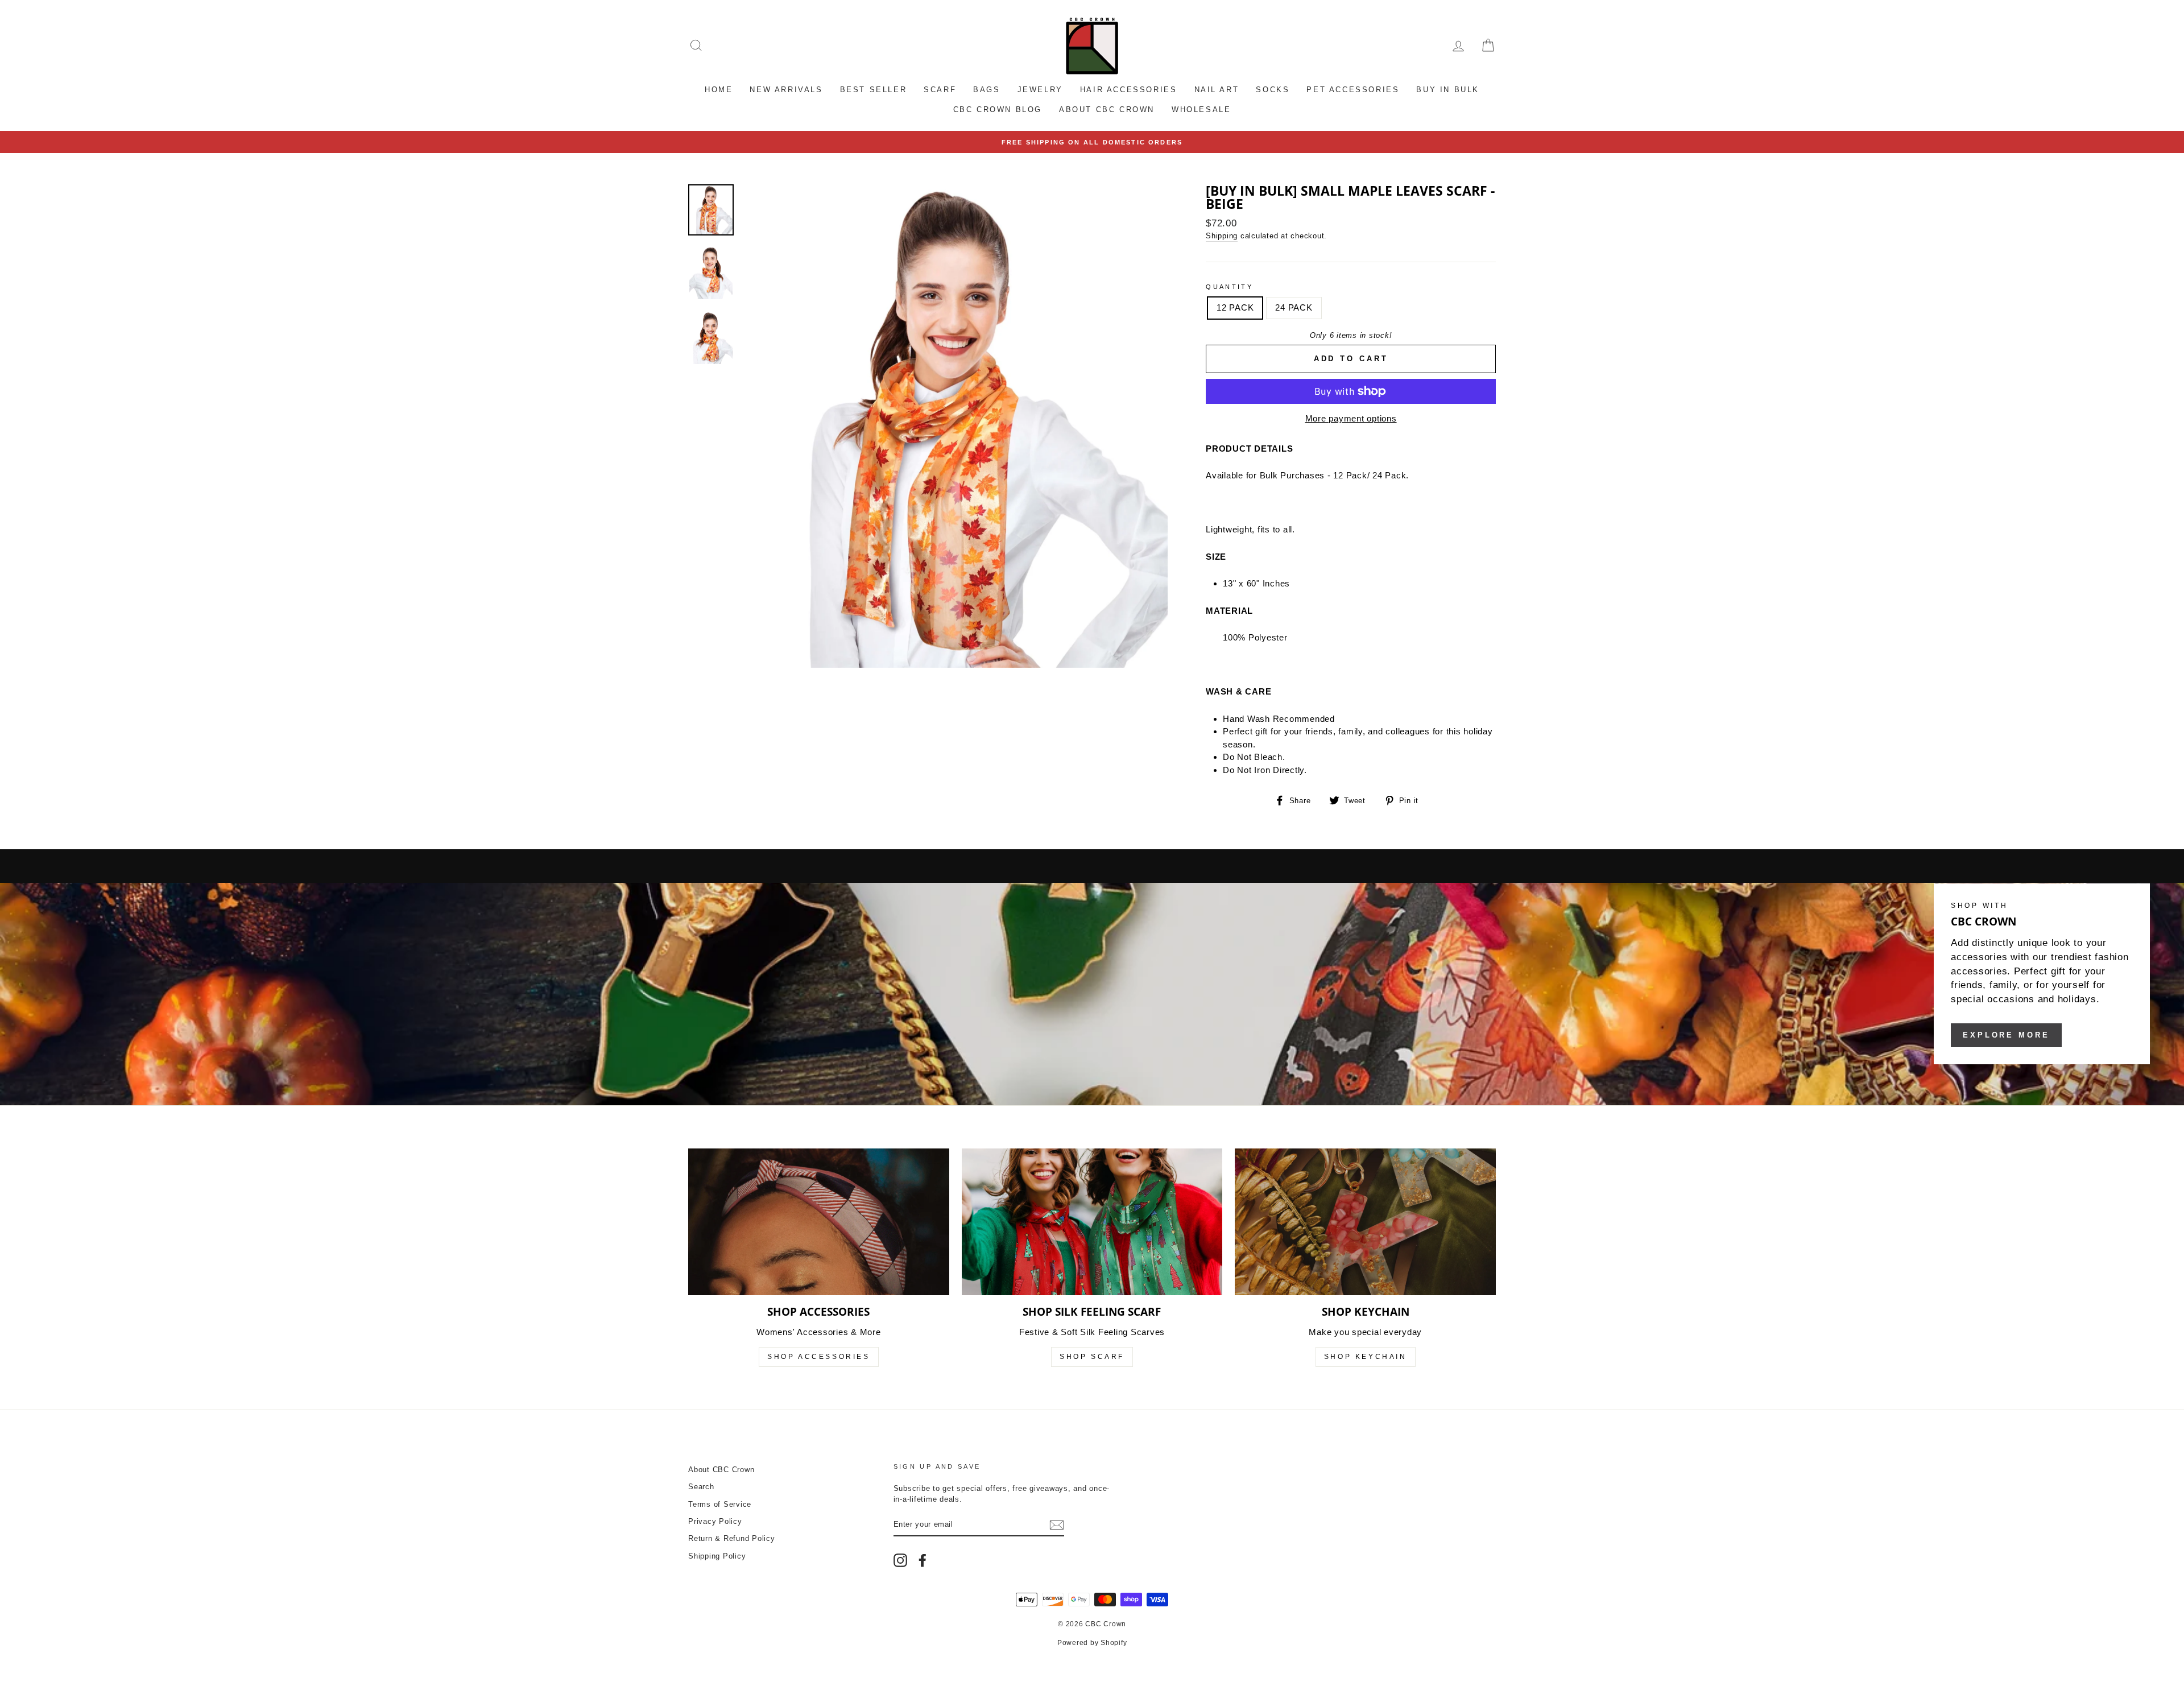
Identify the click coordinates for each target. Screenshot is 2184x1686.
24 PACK (1294, 307)
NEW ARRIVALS (786, 90)
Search (701, 1487)
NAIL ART (1217, 90)
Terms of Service (720, 1504)
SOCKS (1273, 90)
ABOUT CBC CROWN (1107, 109)
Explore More (2006, 1035)
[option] (1092, 142)
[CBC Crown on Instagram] (900, 1560)
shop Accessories (819, 1357)
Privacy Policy (715, 1521)
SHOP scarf (1092, 1357)
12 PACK (1235, 307)
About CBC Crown (721, 1470)
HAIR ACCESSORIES (1129, 90)
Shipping (1222, 236)
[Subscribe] (1057, 1525)
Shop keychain (1366, 1357)
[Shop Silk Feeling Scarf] (1092, 1222)
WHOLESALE (1201, 109)
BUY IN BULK (1448, 90)
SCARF (940, 90)
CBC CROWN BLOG (998, 109)
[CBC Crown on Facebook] (923, 1560)
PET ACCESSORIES (1353, 90)
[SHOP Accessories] (819, 1222)
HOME (719, 90)
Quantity (1229, 287)
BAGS (986, 90)
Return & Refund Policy (732, 1538)
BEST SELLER (874, 90)
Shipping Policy (717, 1556)
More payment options (1351, 418)
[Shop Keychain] (1365, 1222)
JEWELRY (1040, 90)
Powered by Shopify (1092, 1643)
